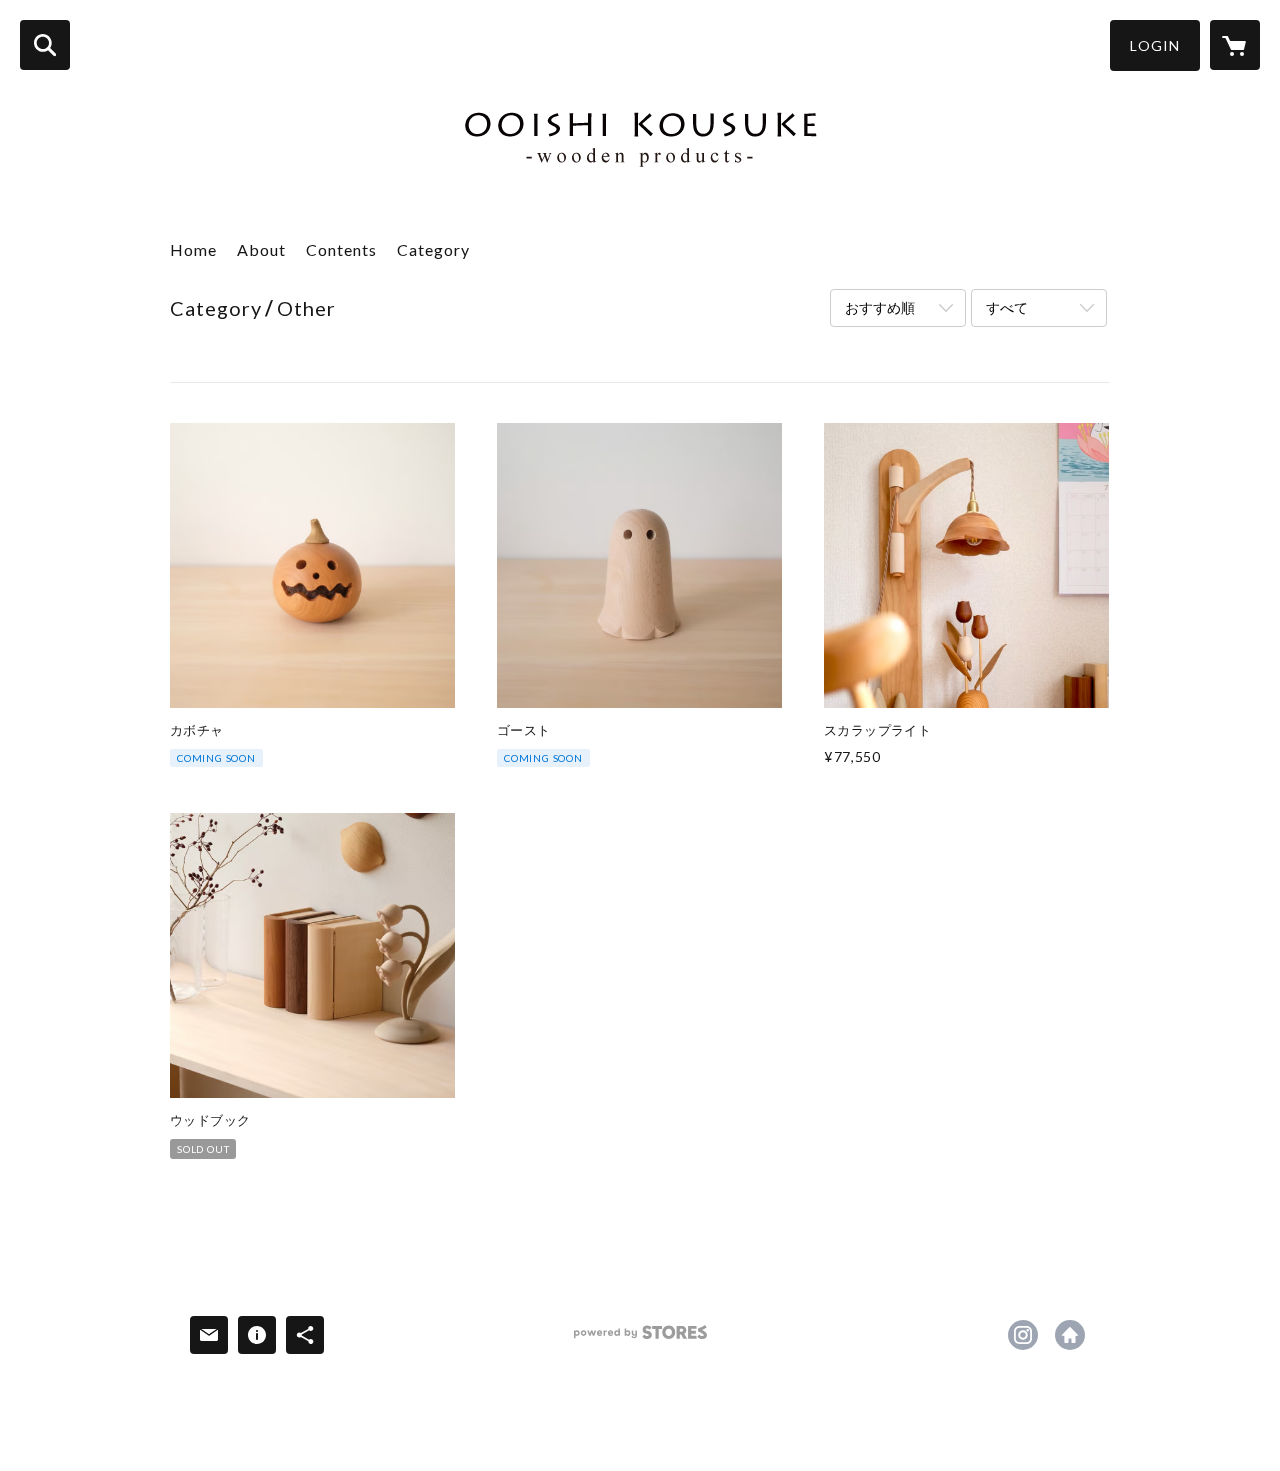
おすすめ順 (880, 307)
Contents (341, 249)
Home (193, 249)
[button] (1155, 45)
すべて (1007, 307)
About (261, 249)
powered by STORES (640, 1339)
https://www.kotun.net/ (1070, 1335)
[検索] (45, 45)
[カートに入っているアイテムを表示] (1235, 45)
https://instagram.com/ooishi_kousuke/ (1023, 1335)
